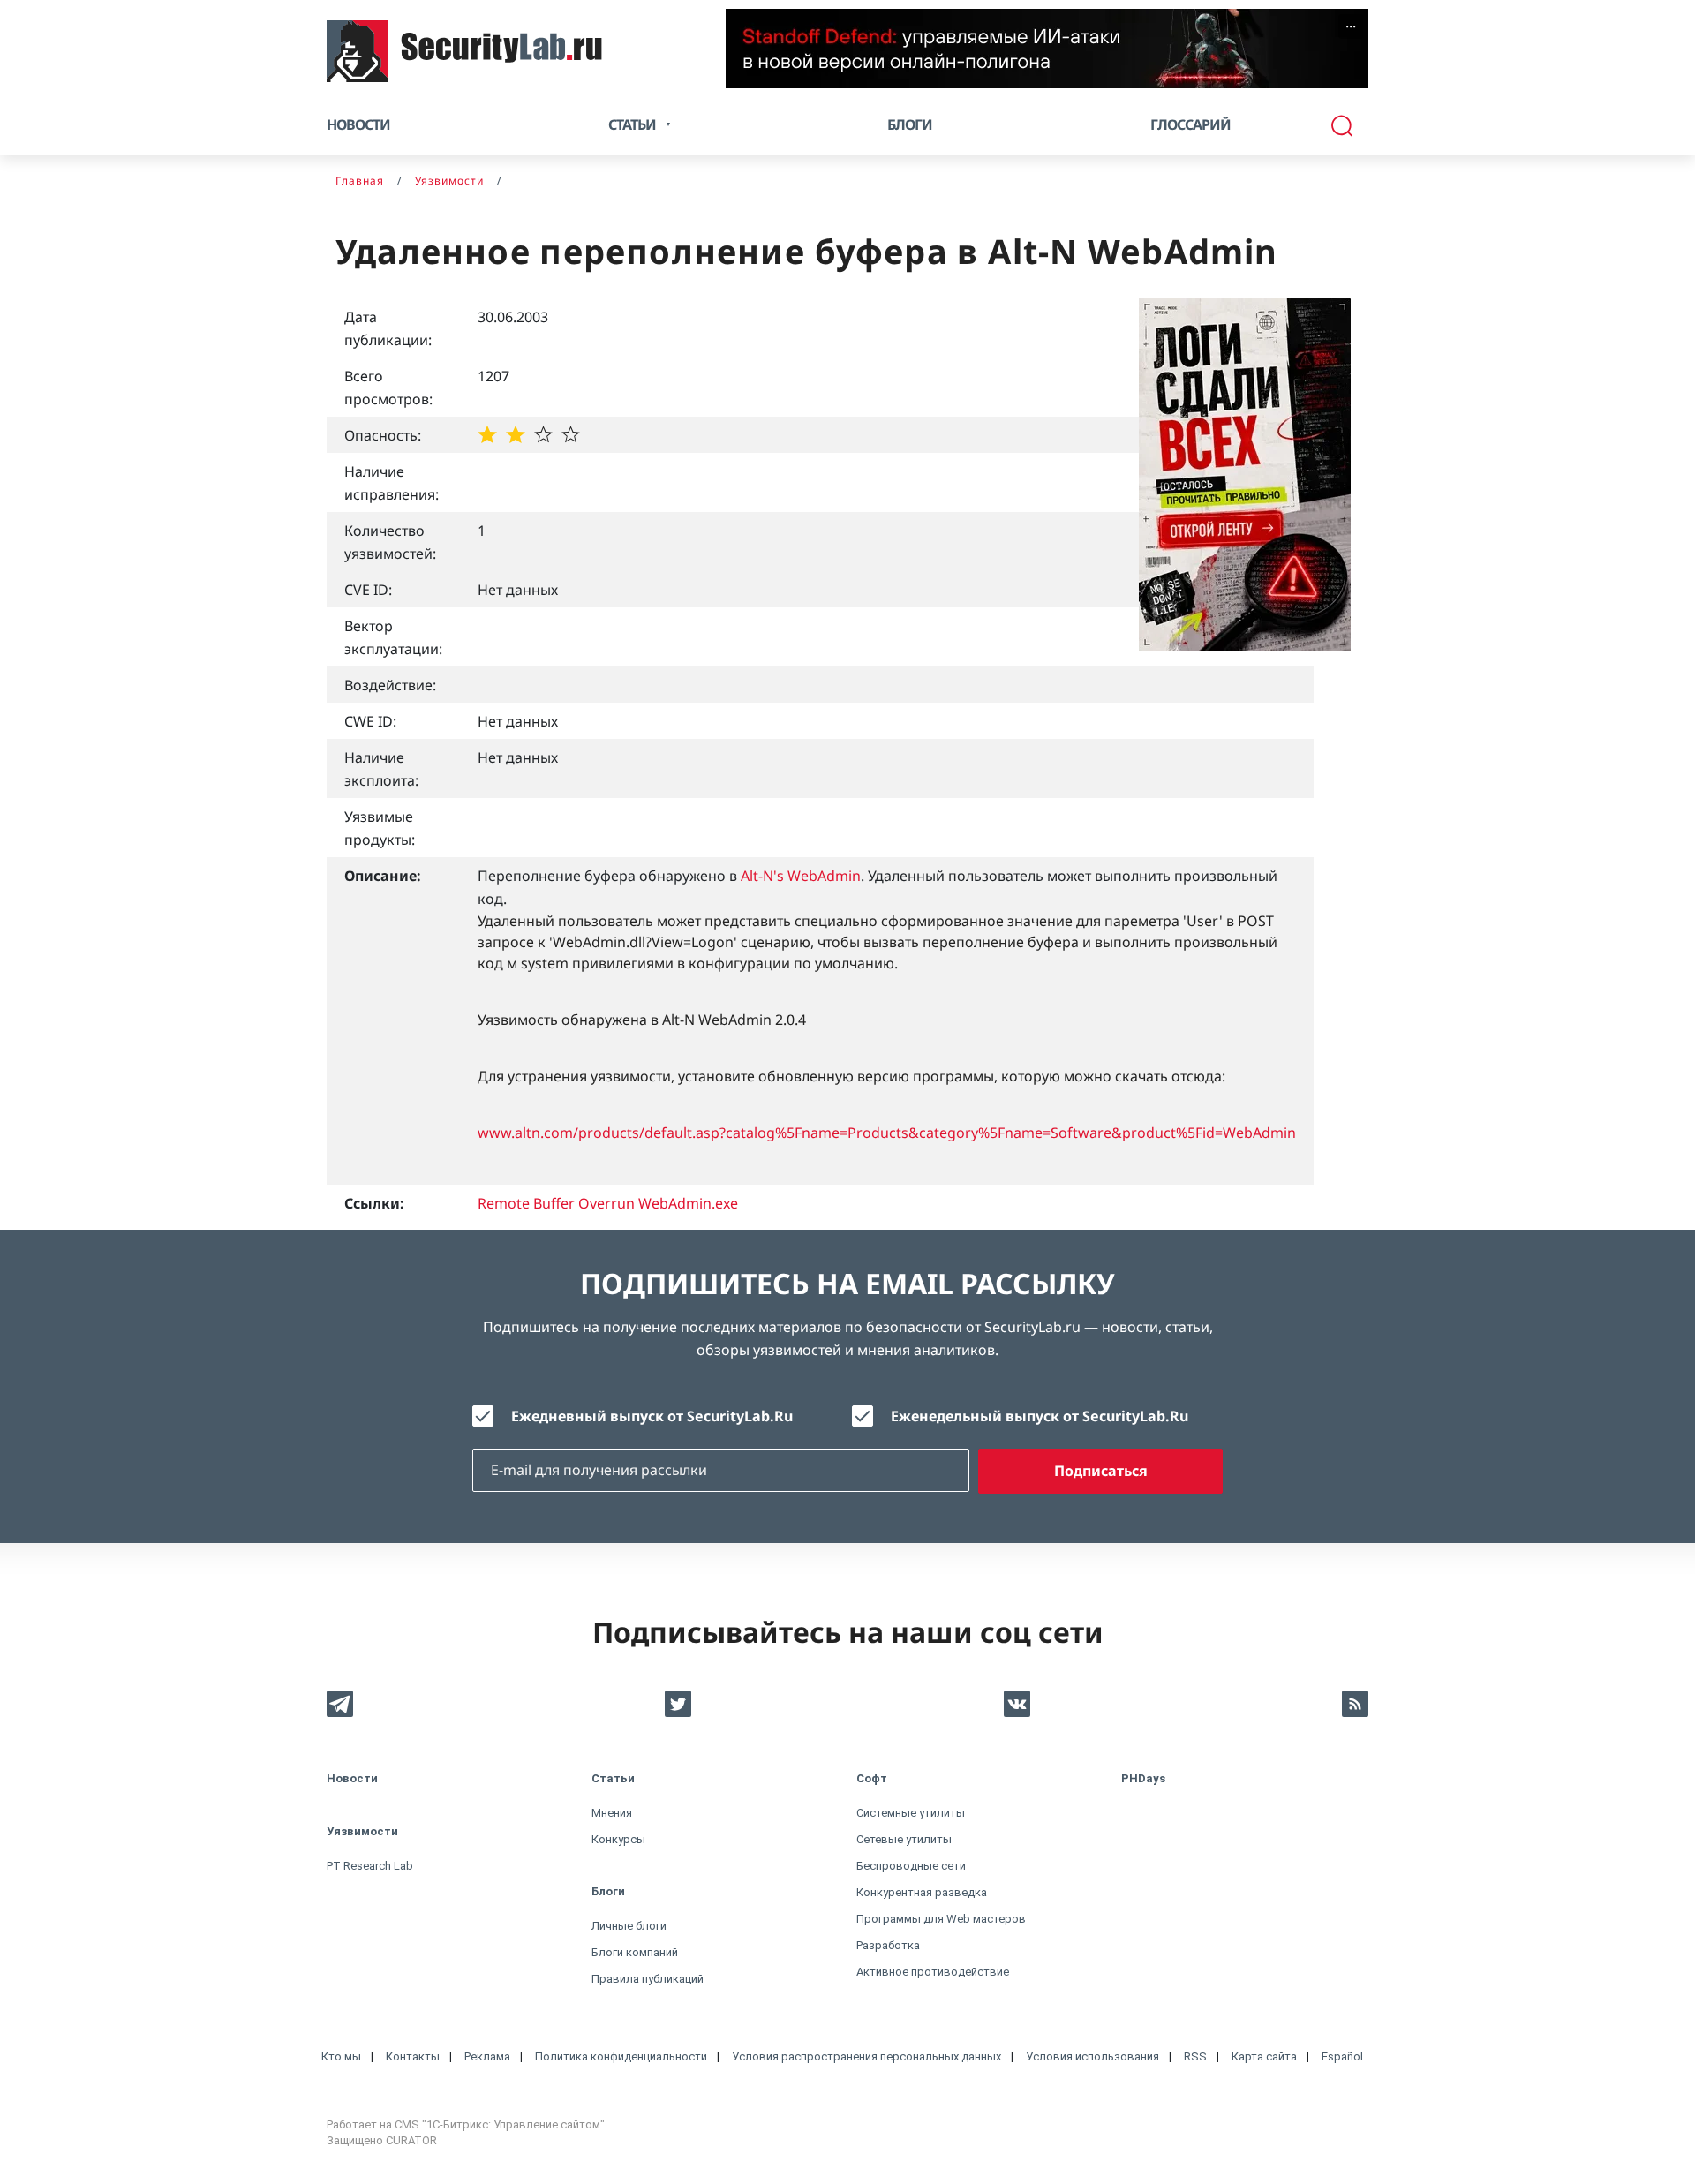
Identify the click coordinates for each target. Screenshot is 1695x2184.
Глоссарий (1190, 124)
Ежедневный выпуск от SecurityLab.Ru (652, 1416)
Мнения (612, 1813)
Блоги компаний (635, 1952)
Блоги (910, 124)
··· (1351, 26)
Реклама (487, 2056)
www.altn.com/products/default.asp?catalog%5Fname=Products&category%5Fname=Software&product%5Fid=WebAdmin (887, 1133)
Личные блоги (629, 1926)
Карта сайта (1264, 2056)
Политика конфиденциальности (621, 2056)
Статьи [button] (632, 124)
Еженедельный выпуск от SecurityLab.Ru (1040, 1416)
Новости (358, 124)
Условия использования (1092, 2056)
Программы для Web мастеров (941, 1919)
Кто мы (341, 2056)
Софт (872, 1778)
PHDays (1143, 1778)
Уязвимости (362, 1831)
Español (1342, 2056)
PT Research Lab (370, 1866)
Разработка (888, 1945)
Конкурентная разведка (922, 1892)
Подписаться (1101, 1471)
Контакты (413, 2056)
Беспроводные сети (911, 1866)
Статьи (613, 1778)
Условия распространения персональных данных (866, 2056)
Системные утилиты (911, 1813)
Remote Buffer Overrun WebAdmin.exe (608, 1203)
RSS (1195, 2056)
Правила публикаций (648, 1979)
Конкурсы (618, 1839)
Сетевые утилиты (904, 1839)
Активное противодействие (933, 1972)
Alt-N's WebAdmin (801, 876)
